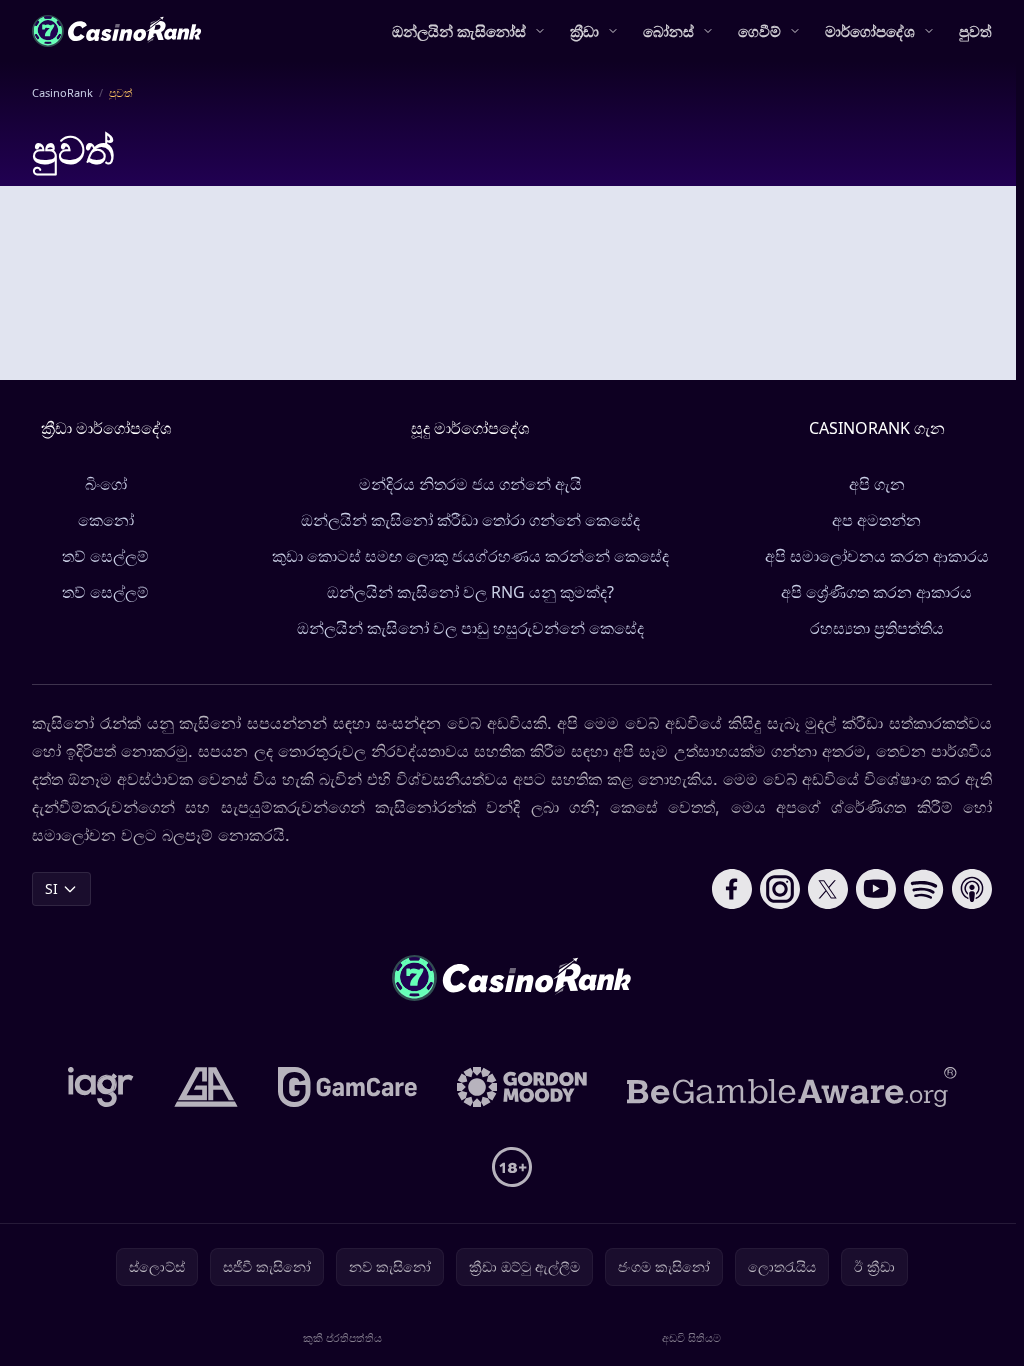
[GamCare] (347, 1087)
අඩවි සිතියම (691, 1337)
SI (51, 888)
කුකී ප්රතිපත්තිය (342, 1337)
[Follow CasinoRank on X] (828, 889)
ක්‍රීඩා (584, 31)
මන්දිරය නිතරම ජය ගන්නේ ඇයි (470, 484)
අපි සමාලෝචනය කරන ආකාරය (877, 556)
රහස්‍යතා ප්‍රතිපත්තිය (877, 628)
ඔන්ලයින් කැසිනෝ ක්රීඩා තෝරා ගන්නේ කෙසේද (470, 520)
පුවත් (975, 31)
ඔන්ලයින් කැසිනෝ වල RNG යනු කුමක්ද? (470, 592)
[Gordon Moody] (522, 1087)
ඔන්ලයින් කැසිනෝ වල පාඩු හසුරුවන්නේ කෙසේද (470, 628)
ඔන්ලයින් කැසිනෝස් (459, 31)
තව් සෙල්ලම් (105, 556)
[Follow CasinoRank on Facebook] (732, 889)
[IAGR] (101, 1087)
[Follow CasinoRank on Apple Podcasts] (972, 889)
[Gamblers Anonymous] (206, 1087)
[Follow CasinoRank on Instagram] (780, 889)
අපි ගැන (877, 484)
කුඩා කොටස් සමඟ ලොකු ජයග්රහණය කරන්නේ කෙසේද (470, 556)
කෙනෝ (106, 520)
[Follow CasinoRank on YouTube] (876, 889)
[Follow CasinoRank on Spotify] (924, 889)
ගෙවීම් (759, 31)
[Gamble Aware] (792, 1087)
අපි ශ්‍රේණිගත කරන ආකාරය (876, 592)
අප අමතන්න (876, 520)
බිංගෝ (106, 484)
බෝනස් (668, 31)
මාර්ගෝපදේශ (870, 31)
